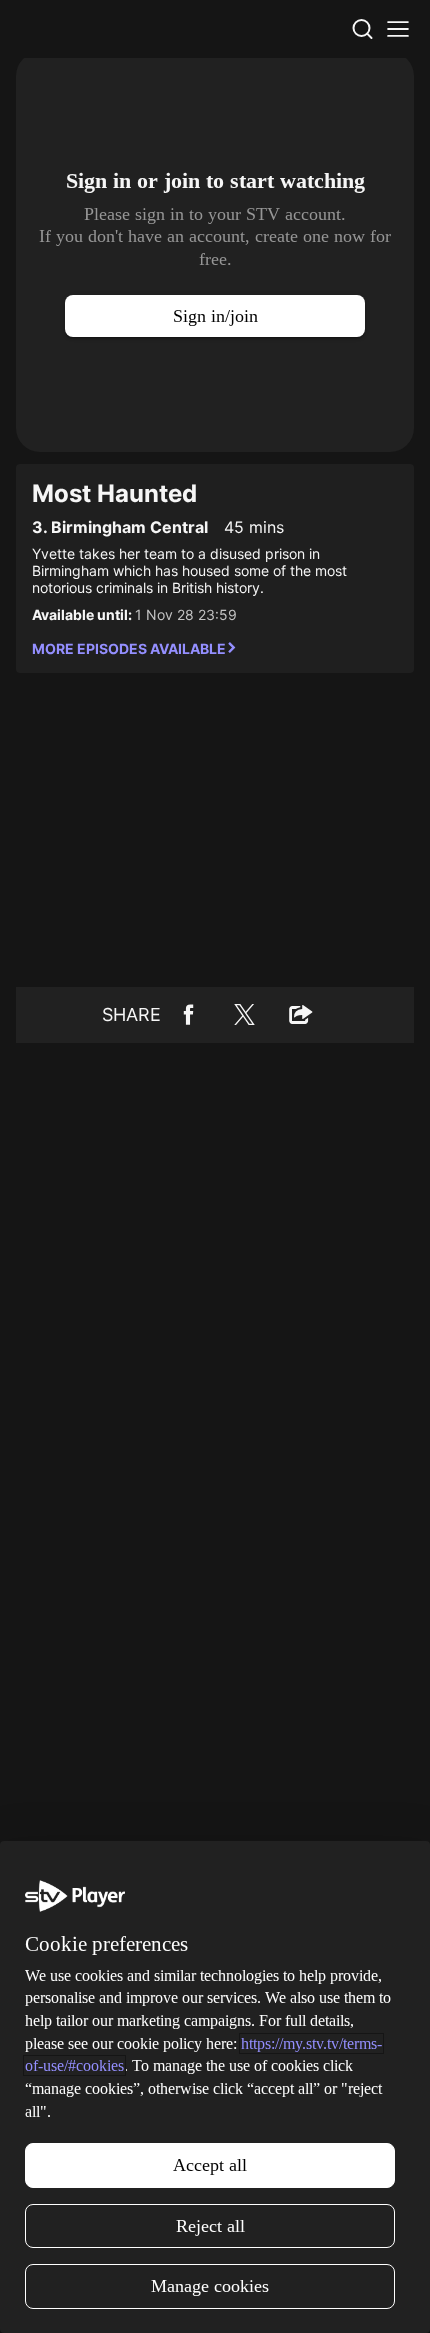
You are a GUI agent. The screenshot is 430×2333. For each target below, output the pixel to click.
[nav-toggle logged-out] (398, 29)
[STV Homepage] (63, 29)
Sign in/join (215, 316)
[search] (362, 29)
